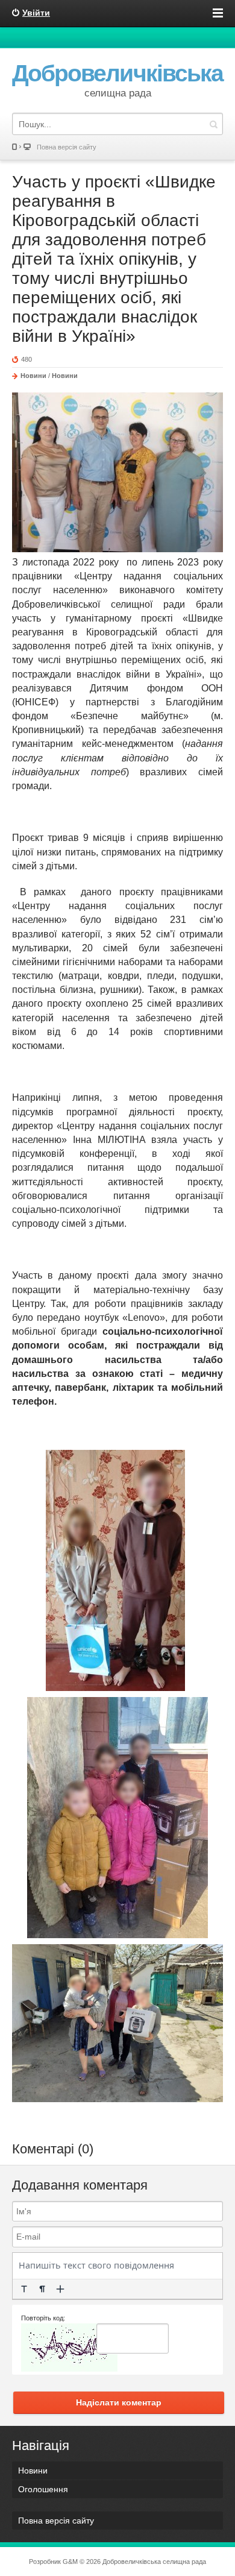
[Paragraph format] (42, 2289)
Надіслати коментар (119, 2402)
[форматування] (24, 2289)
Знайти (213, 124)
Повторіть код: (43, 2318)
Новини (33, 376)
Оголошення (43, 2489)
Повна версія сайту (67, 147)
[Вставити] (60, 2289)
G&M (70, 2562)
